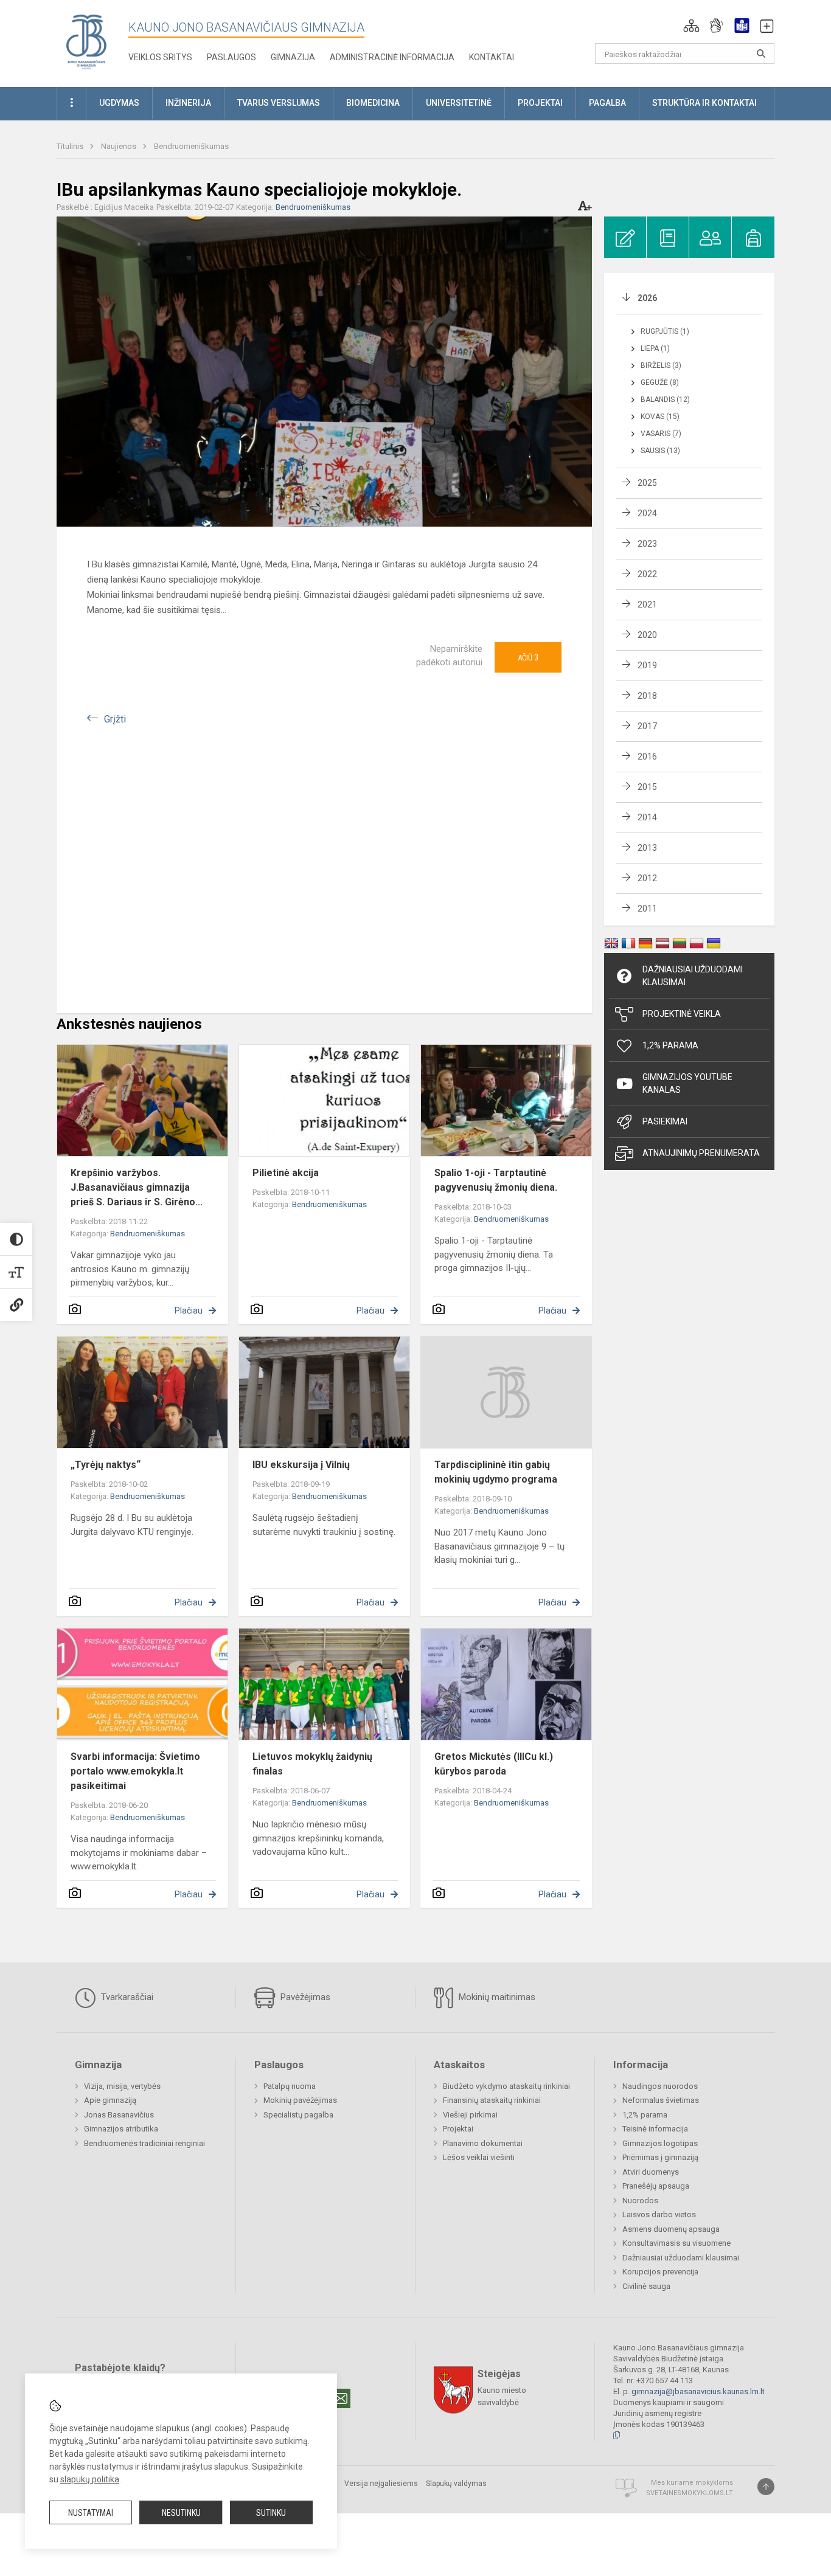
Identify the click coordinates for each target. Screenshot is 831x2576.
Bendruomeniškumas (191, 146)
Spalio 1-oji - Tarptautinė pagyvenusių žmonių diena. (496, 1180)
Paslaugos (231, 57)
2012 (647, 878)
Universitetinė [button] (459, 103)
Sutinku (271, 2513)
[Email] (341, 2398)
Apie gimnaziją (110, 2100)
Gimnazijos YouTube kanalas (687, 1083)
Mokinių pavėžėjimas (300, 2100)
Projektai (458, 2129)
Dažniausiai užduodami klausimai (693, 976)
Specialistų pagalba (298, 2115)
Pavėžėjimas (304, 1997)
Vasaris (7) (661, 434)
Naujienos (120, 146)
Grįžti (115, 719)
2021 (647, 604)
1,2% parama (645, 2115)
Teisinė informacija (655, 2129)
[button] (691, 26)
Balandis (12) (665, 400)
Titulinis (71, 146)
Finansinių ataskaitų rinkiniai (492, 2100)
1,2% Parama (670, 1045)
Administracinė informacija (392, 57)
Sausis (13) (660, 451)
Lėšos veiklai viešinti (479, 2157)
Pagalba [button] (607, 103)
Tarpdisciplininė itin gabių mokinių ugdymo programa (496, 1472)
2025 (647, 483)
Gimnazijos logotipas (660, 2143)
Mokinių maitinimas (496, 1997)
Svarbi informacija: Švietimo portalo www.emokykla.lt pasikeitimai (135, 1771)
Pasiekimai (665, 1121)
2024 (647, 513)
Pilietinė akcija (286, 1173)
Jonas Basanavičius (119, 2115)
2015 (647, 787)
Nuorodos (640, 2200)
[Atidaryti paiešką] (761, 54)
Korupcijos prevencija (660, 2272)
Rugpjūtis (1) (665, 331)
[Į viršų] (766, 2487)
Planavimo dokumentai (483, 2143)
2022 (647, 574)
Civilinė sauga (646, 2286)
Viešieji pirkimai (470, 2115)
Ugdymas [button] (119, 103)
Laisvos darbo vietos (659, 2214)
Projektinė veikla (682, 1014)
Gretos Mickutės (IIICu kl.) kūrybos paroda (494, 1764)
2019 (647, 665)
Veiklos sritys (160, 57)
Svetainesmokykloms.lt (690, 2493)
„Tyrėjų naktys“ (106, 1465)
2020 (647, 635)
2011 (647, 909)
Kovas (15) (660, 417)
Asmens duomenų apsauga (671, 2229)
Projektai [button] (540, 103)
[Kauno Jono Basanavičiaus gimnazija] (86, 41)
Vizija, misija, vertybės (122, 2086)
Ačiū (528, 657)
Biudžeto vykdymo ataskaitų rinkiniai (506, 2086)
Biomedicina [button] (373, 103)
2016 (647, 757)
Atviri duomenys (651, 2172)
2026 (647, 298)
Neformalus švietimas (661, 2100)
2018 (647, 696)
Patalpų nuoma (290, 2086)
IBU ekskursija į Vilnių (301, 1465)
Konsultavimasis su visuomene (676, 2243)
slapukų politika (90, 2479)
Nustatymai (91, 2513)
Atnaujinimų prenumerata (701, 1153)
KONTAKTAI (492, 57)
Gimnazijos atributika (121, 2129)
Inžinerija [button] (188, 103)
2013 (647, 848)
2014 (647, 817)
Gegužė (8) (660, 383)
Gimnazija (293, 57)
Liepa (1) (655, 348)
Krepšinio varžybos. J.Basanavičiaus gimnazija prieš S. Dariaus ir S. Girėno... (137, 1187)
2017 (647, 726)
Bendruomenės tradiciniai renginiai (144, 2143)
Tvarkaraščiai (126, 1997)
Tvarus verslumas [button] (279, 103)
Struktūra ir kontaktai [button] (704, 103)
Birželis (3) (661, 365)
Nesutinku (181, 2513)
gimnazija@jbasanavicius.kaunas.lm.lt (698, 2391)
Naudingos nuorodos (660, 2086)
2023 (647, 544)
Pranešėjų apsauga (656, 2186)
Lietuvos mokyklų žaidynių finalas (312, 1764)
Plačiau (189, 1311)
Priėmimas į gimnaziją (660, 2157)
